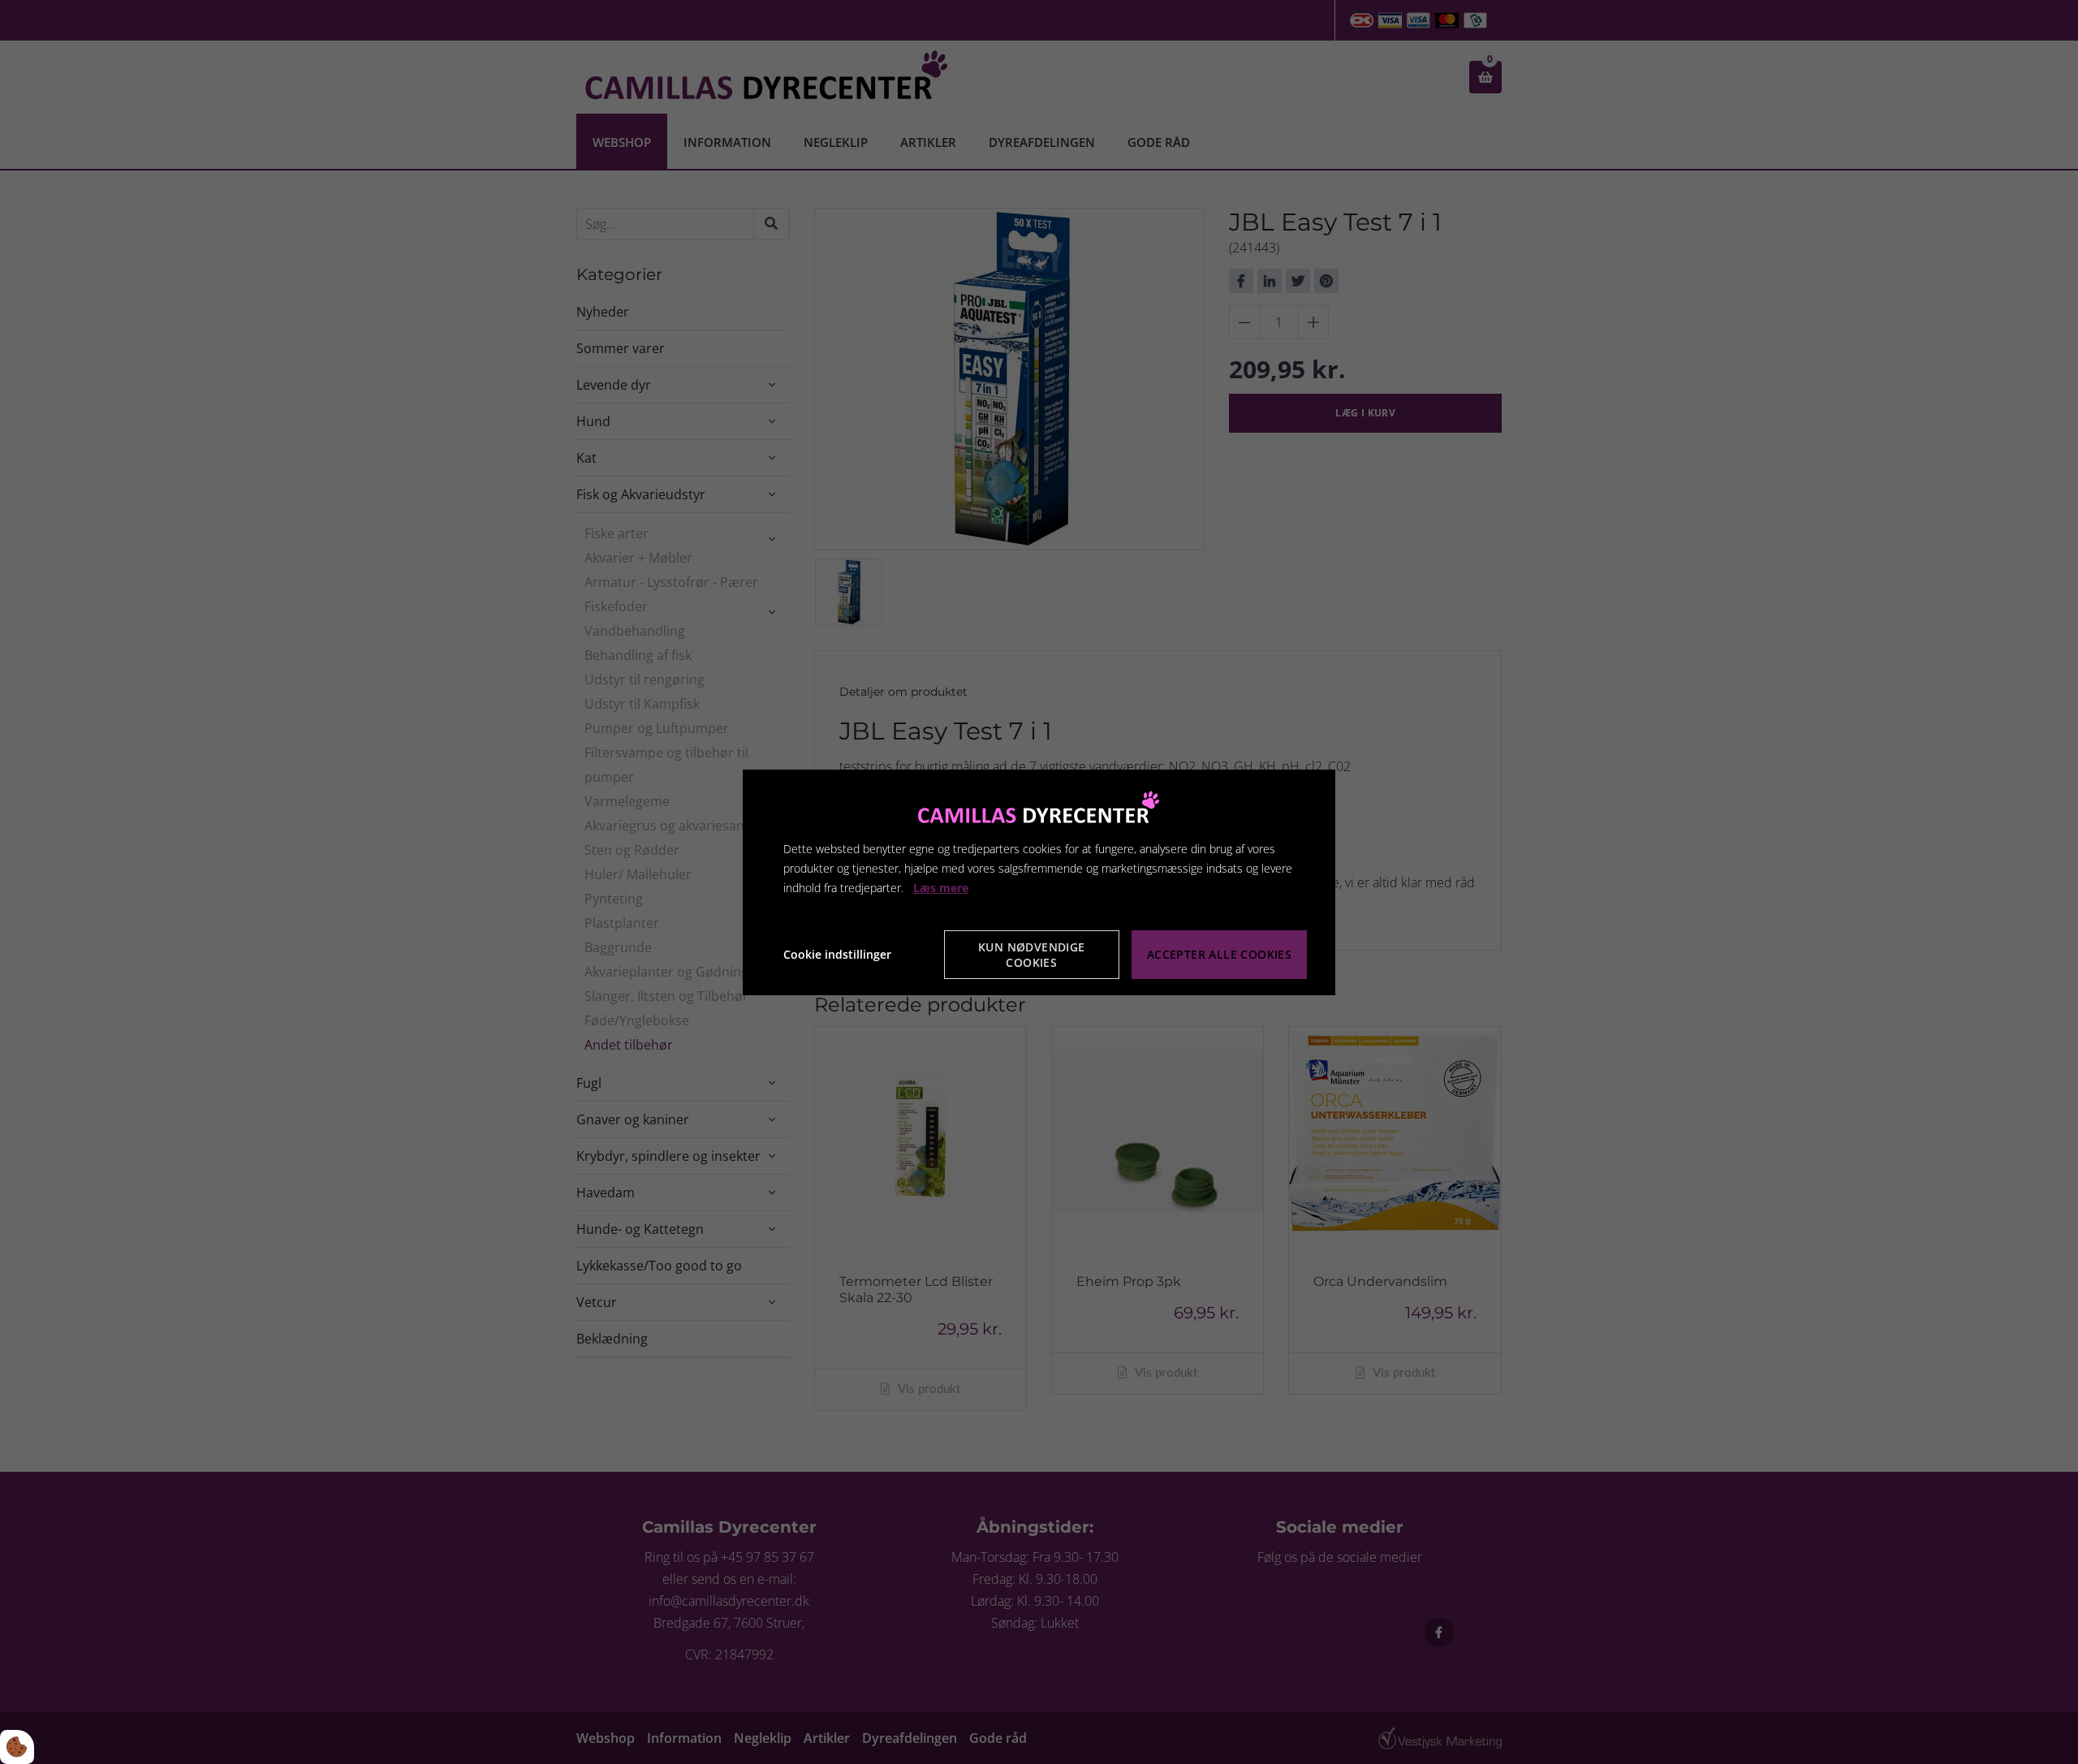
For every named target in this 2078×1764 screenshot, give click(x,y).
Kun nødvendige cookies (1032, 955)
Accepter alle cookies (1219, 954)
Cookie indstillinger (837, 954)
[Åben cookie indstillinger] (17, 1747)
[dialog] (1039, 882)
